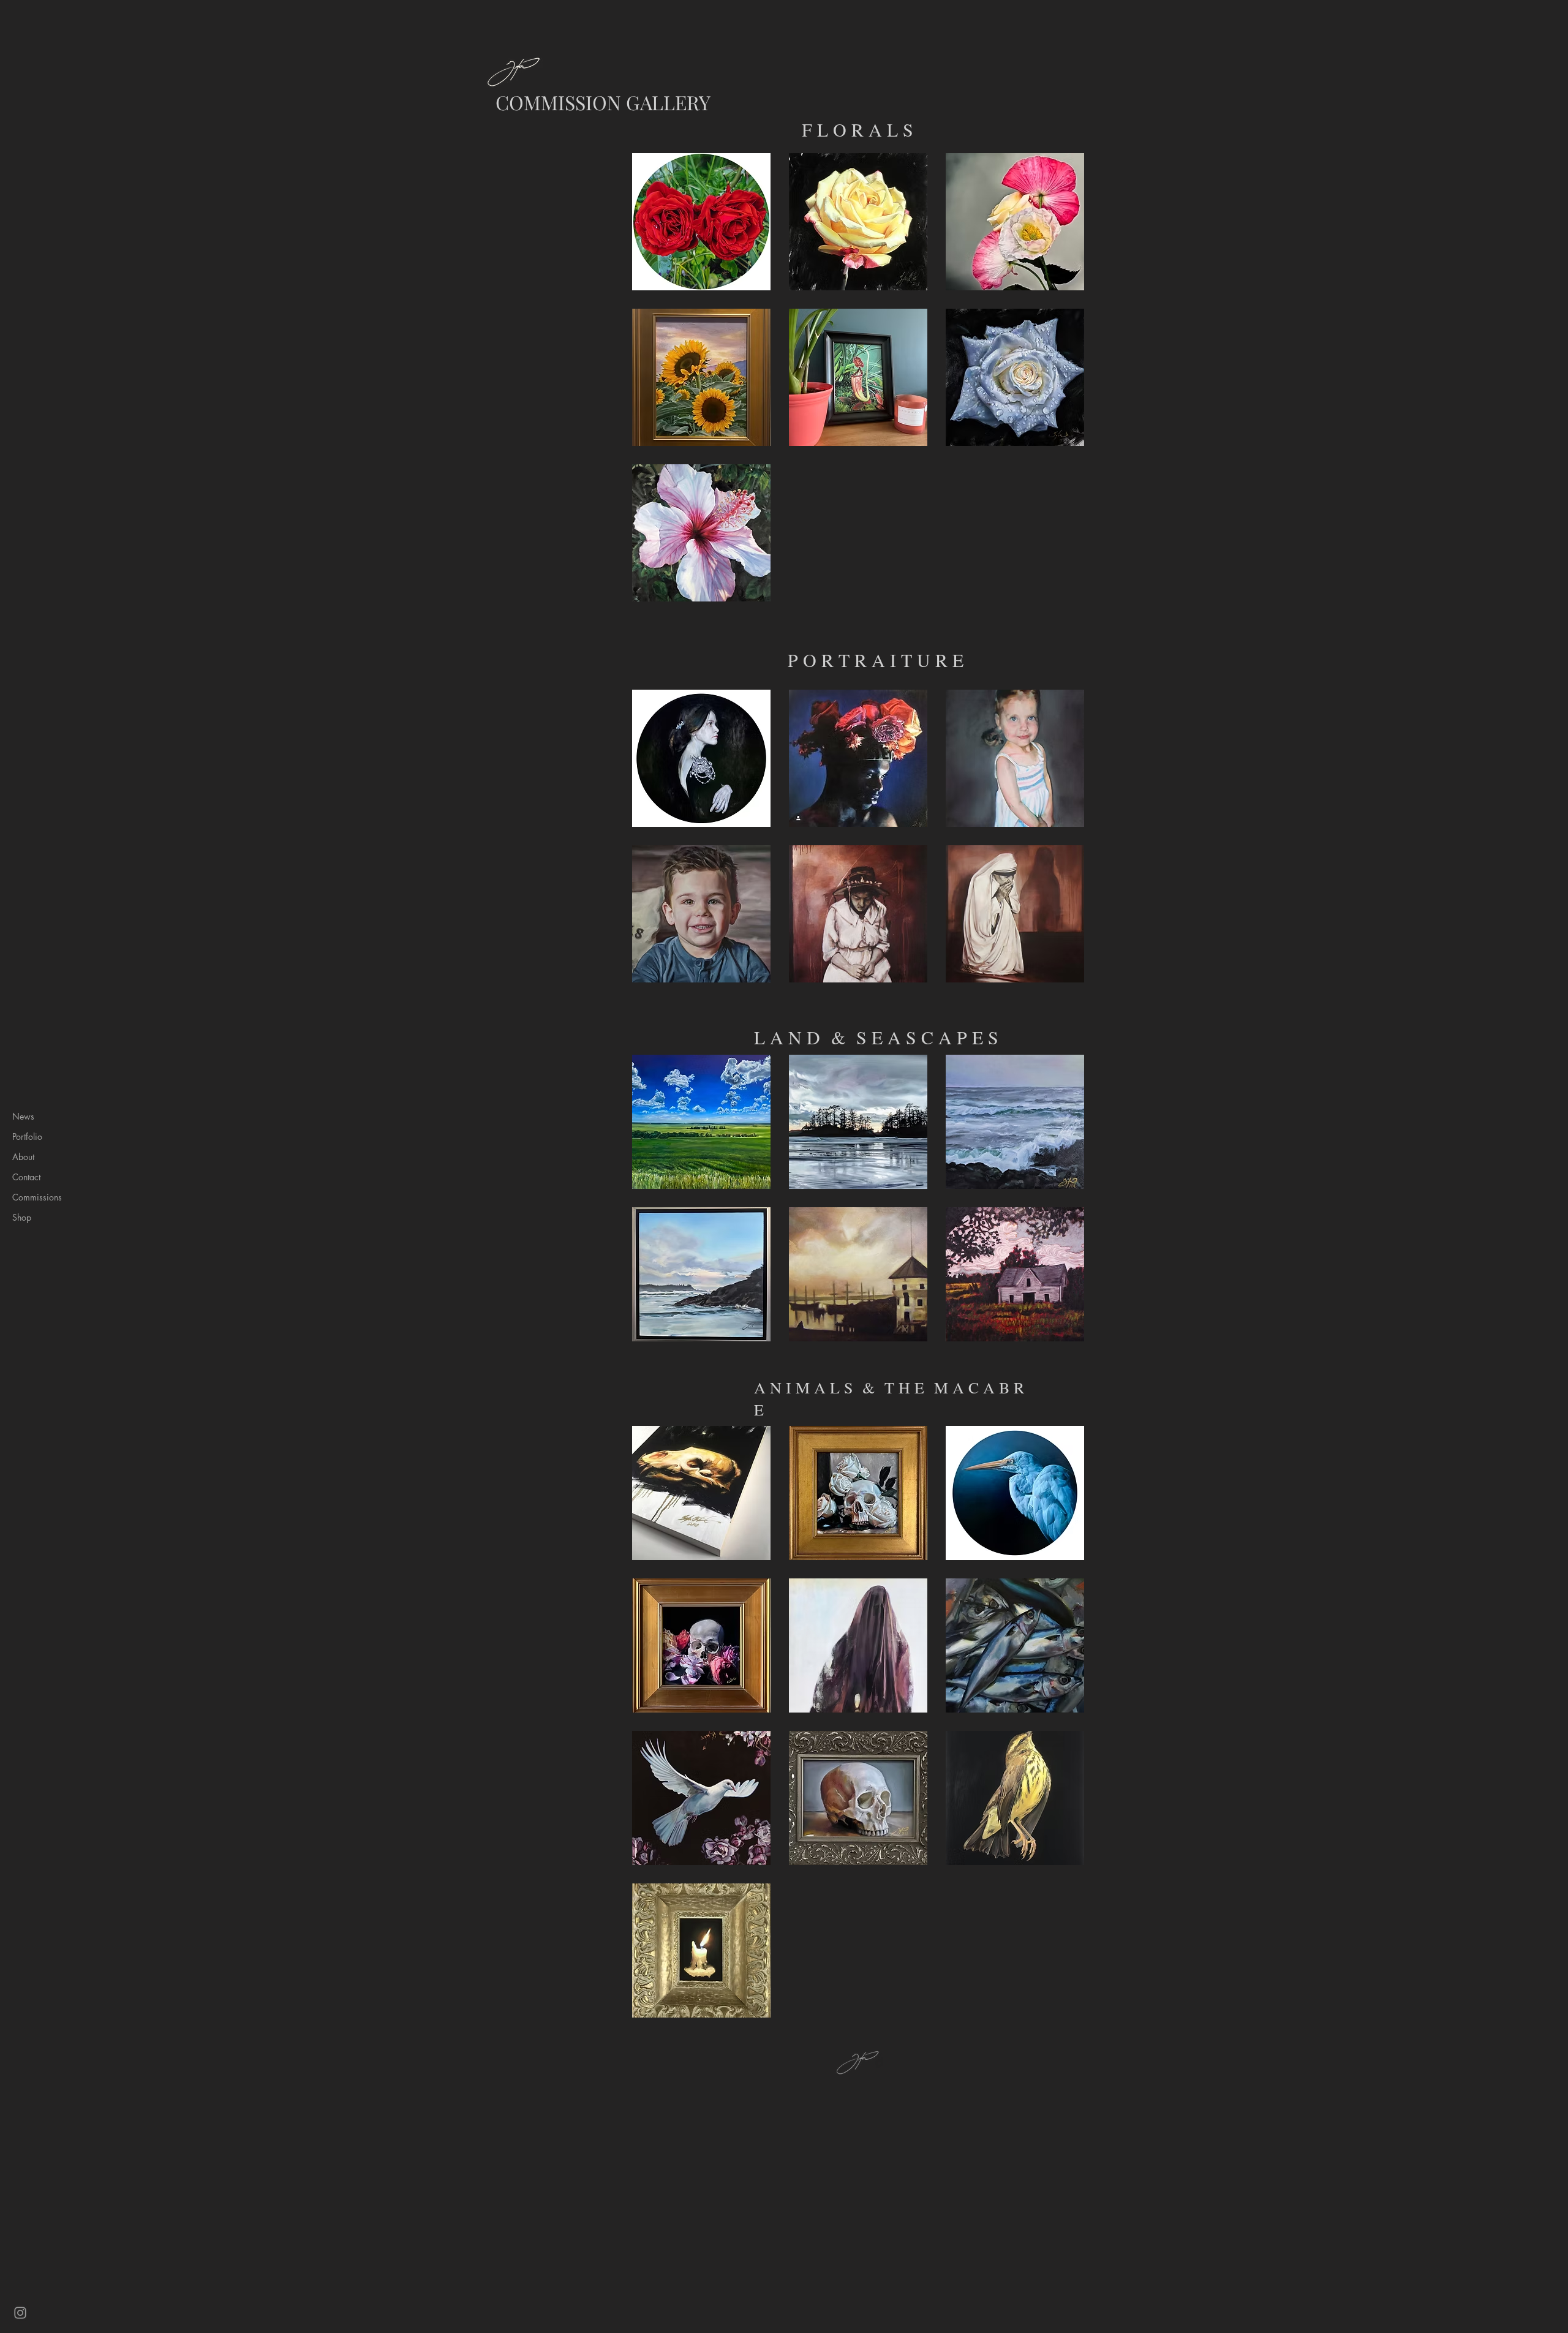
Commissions (37, 1197)
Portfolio (27, 1136)
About (23, 1157)
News (23, 1116)
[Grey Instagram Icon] (20, 2313)
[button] (701, 222)
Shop (22, 1217)
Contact (26, 1177)
